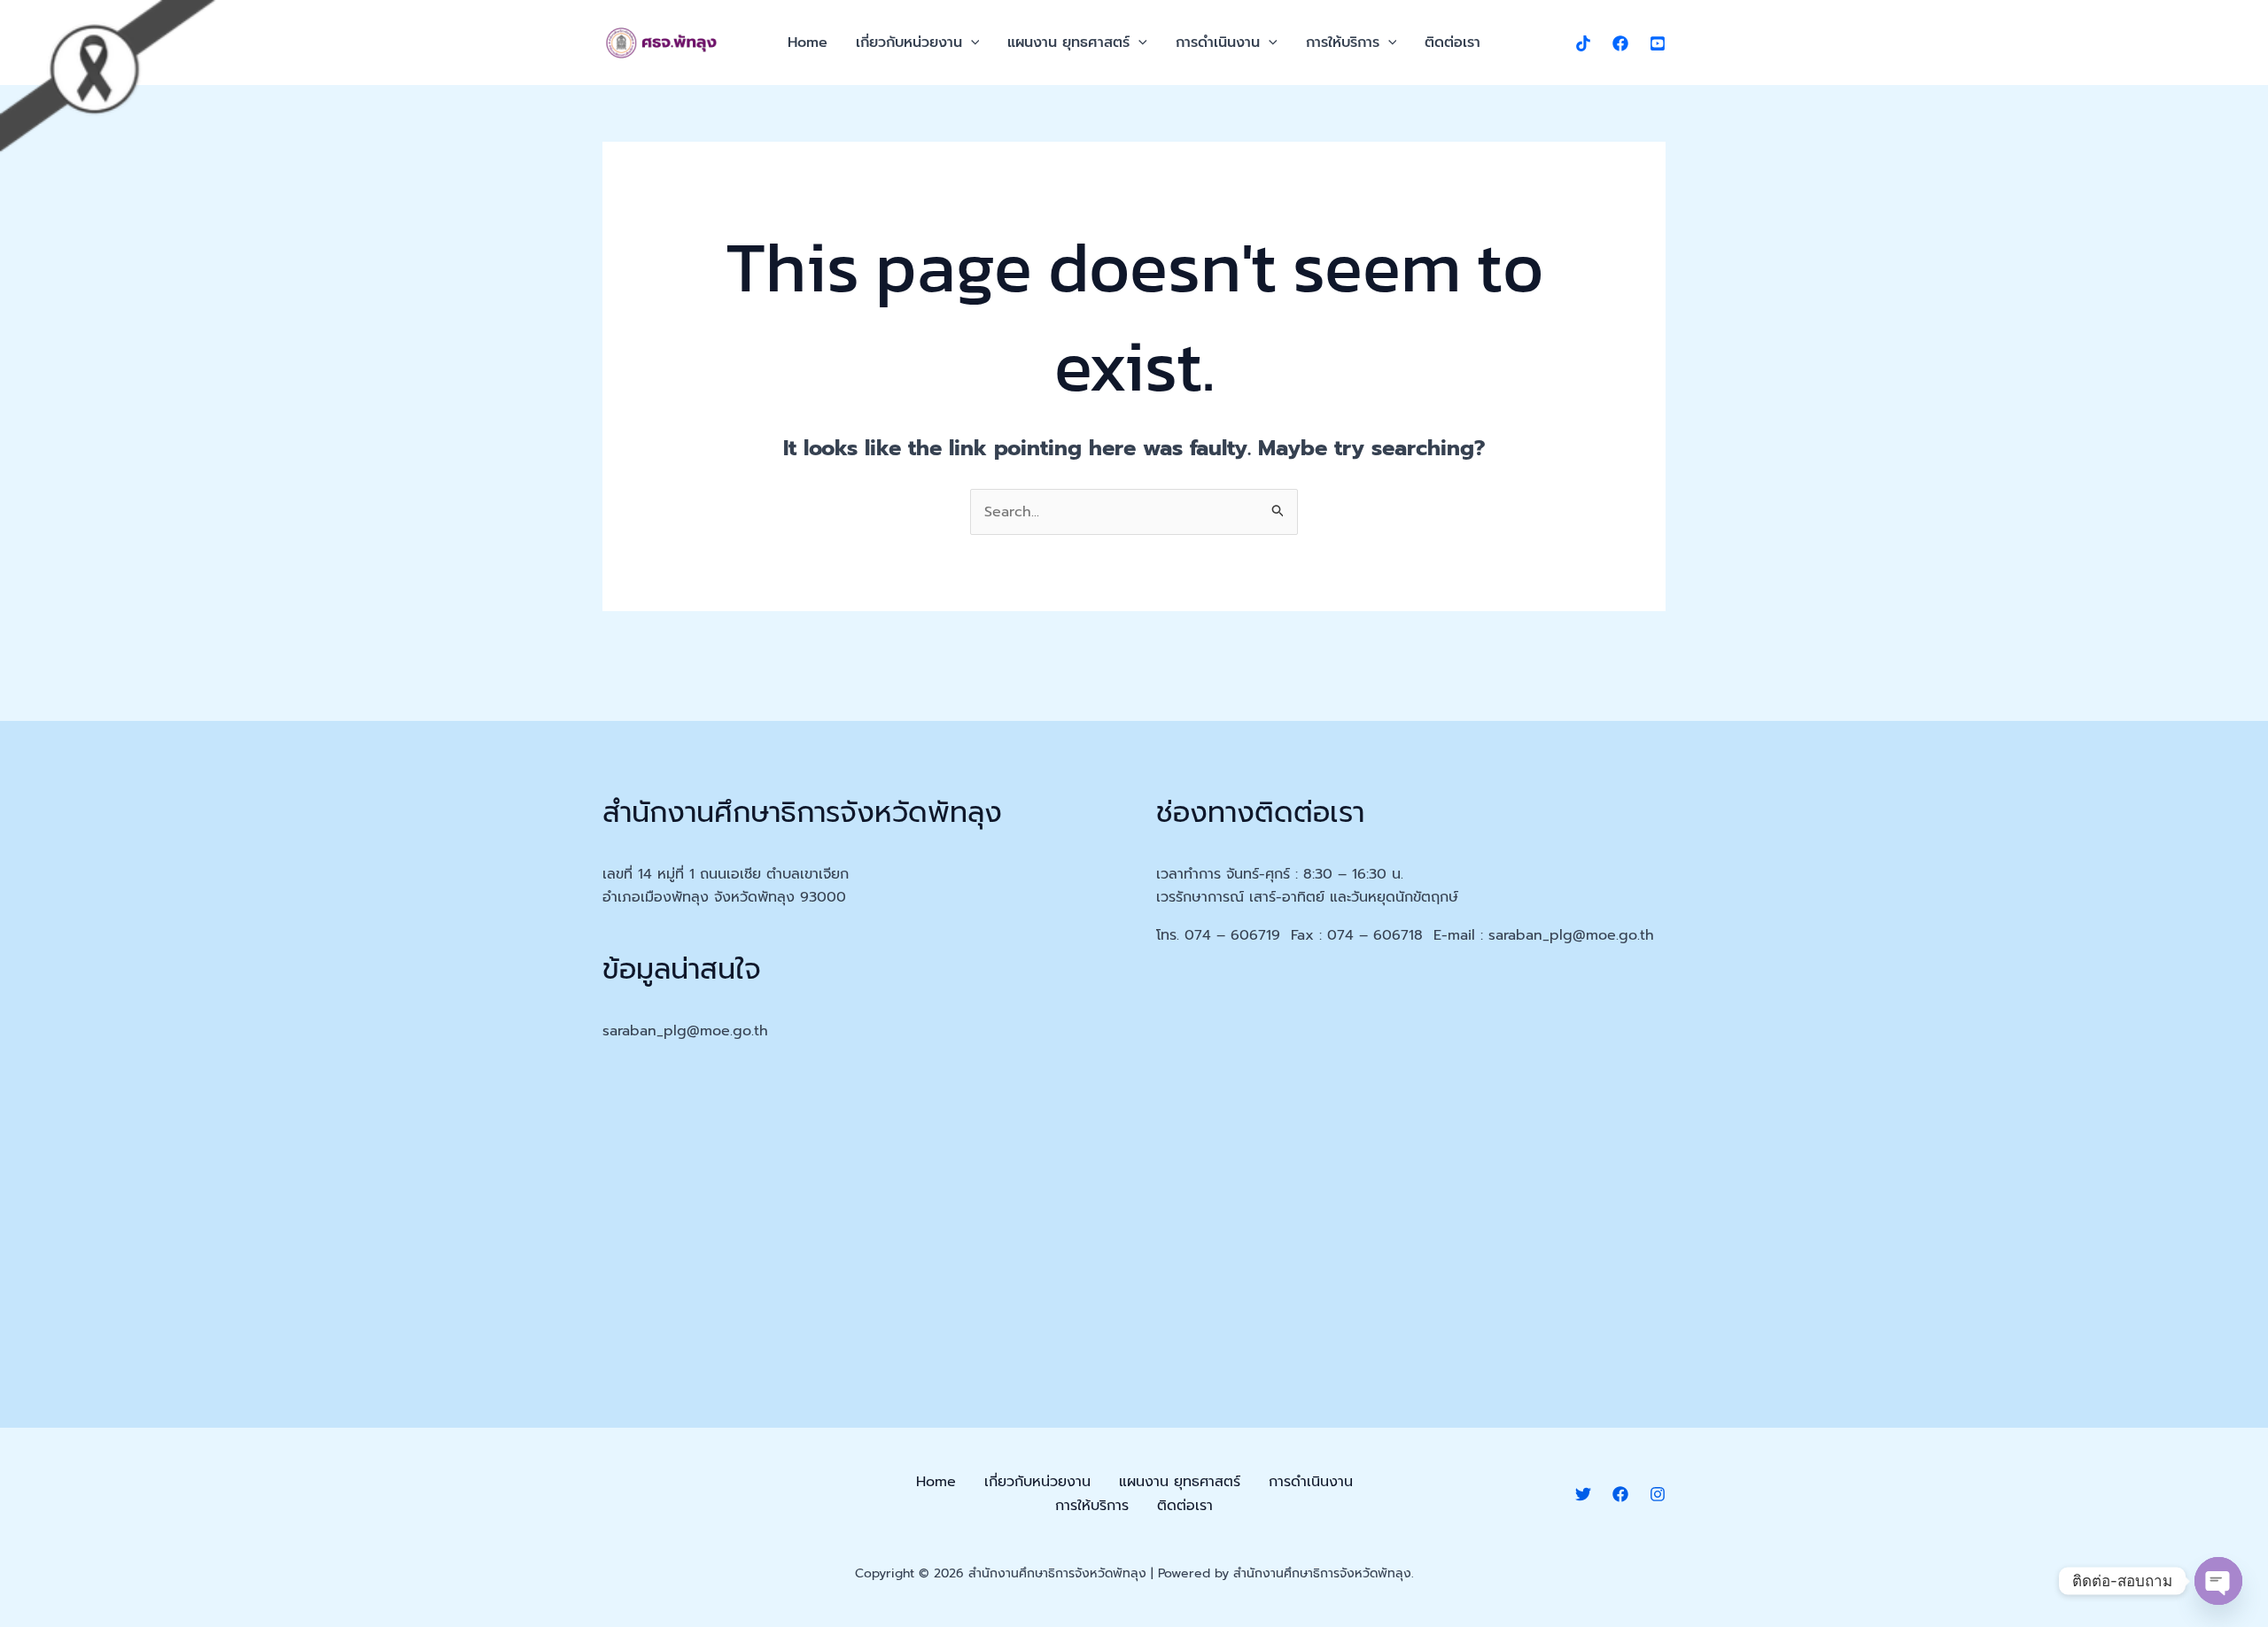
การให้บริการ (1343, 43)
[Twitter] (1583, 1494)
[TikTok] (1583, 43)
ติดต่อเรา (1452, 43)
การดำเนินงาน (1218, 43)
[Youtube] (1658, 43)
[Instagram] (1658, 1494)
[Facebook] (1620, 43)
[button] (971, 43)
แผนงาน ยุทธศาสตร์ (1068, 43)
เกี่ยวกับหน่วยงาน (909, 43)
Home (808, 43)
